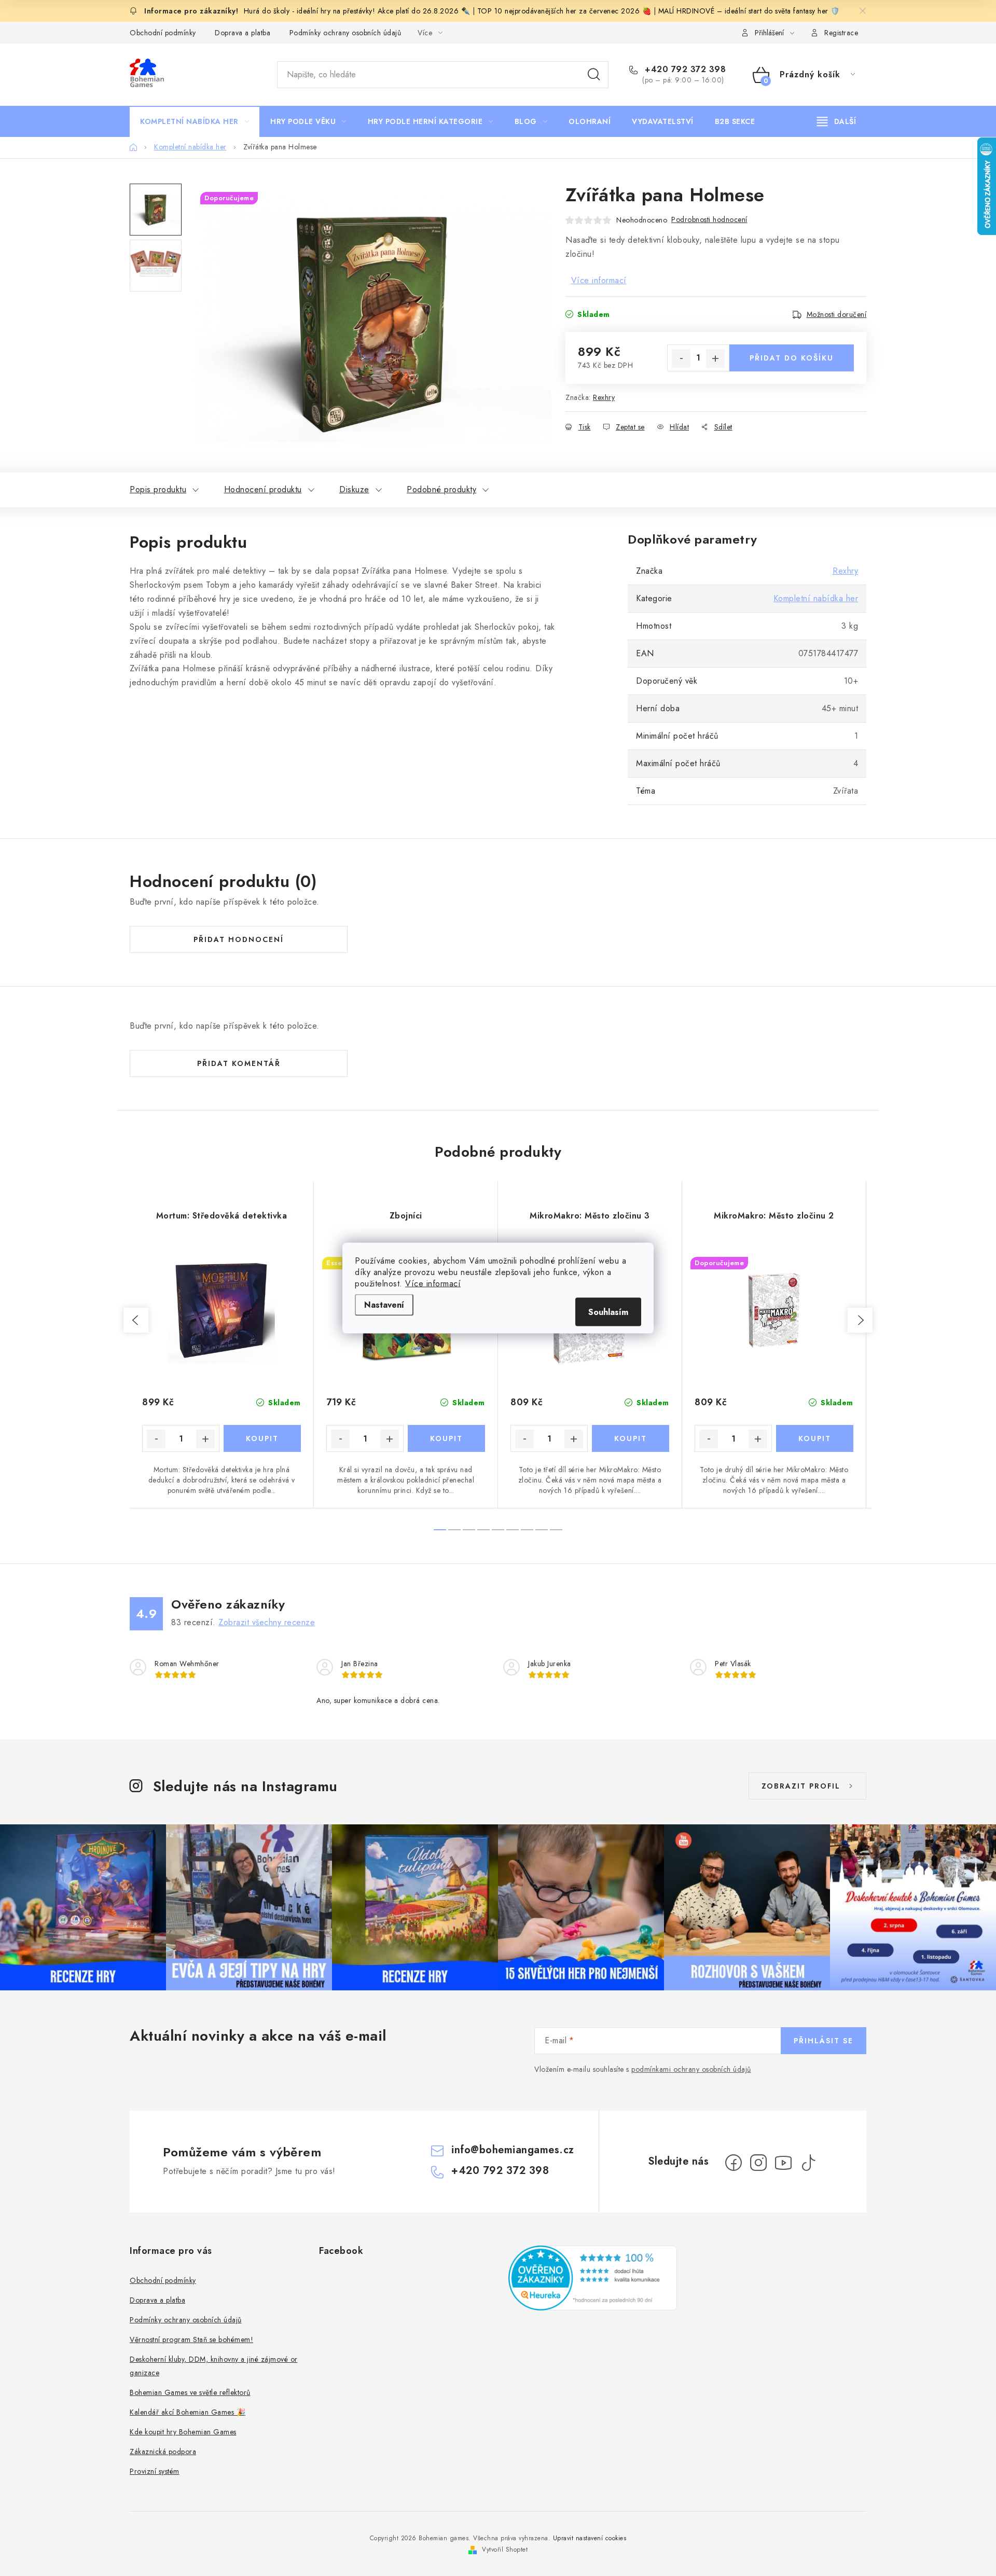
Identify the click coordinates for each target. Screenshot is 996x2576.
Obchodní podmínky (163, 33)
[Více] (836, 121)
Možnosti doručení (837, 314)
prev (136, 1320)
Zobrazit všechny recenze (267, 1622)
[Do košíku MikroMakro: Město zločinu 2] (815, 1438)
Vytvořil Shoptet (505, 2550)
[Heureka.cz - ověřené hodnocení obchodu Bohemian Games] (593, 2278)
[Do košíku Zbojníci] (446, 1438)
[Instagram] (758, 2163)
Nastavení (384, 1305)
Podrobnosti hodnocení (709, 219)
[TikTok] (808, 2163)
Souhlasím (608, 1312)
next (860, 1320)
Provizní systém (155, 2471)
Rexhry (604, 397)
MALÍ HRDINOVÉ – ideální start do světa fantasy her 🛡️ (749, 11)
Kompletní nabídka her (816, 598)
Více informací (433, 1284)
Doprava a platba (243, 33)
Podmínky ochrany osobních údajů (345, 33)
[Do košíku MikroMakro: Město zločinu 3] (631, 1438)
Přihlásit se (824, 2041)
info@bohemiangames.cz (513, 2150)
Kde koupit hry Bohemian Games (183, 2432)
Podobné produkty (441, 489)
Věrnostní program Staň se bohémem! (191, 2339)
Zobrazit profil (801, 1786)
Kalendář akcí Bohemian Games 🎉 (188, 2412)
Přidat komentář (239, 1063)
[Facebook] (734, 2163)
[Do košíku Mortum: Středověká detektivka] (262, 1438)
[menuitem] (195, 121)
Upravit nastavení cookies (590, 2538)
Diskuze (354, 489)
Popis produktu (158, 489)
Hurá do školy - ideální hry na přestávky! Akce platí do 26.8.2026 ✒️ (357, 11)
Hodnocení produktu (263, 489)
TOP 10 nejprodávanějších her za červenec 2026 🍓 (565, 11)
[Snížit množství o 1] (681, 358)
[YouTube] (783, 2163)
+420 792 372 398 (684, 70)
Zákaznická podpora (163, 2452)
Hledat (594, 75)
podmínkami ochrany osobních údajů (691, 2069)
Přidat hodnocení (239, 939)
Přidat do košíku (792, 358)
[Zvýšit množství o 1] (715, 358)
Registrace (841, 33)
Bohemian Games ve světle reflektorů (190, 2392)
